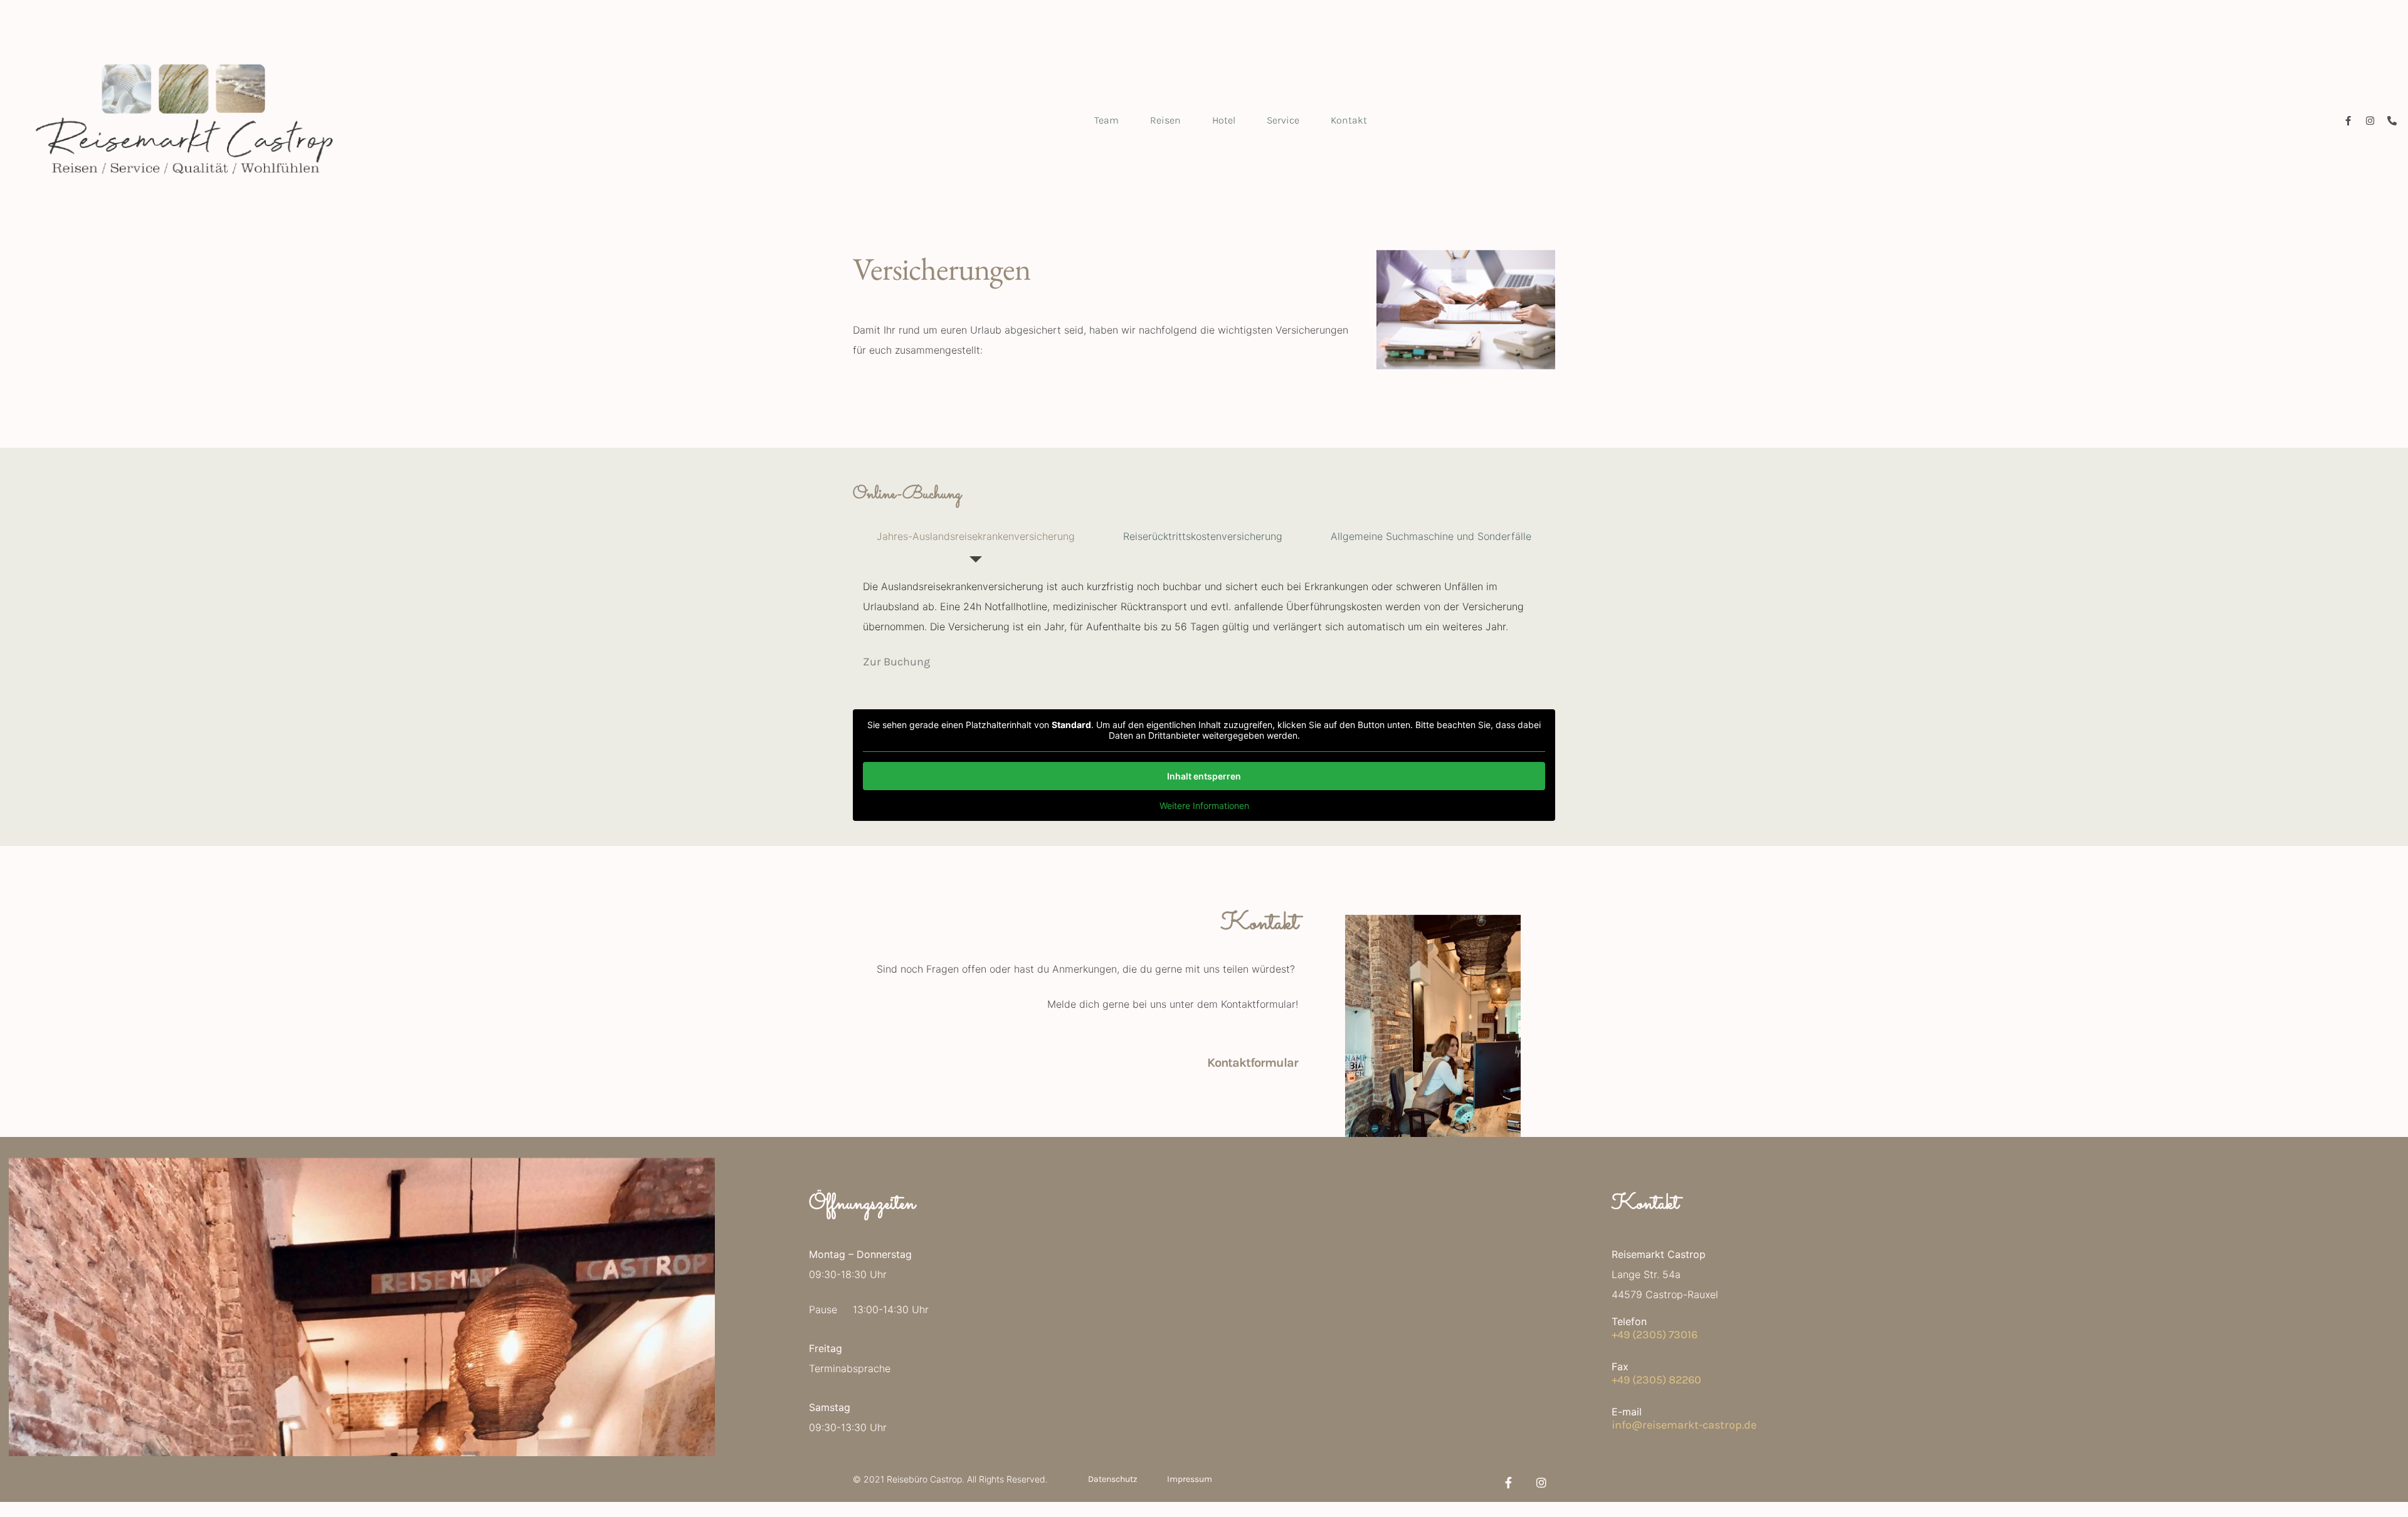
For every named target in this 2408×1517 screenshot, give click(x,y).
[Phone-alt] (2392, 121)
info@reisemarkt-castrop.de (1684, 1425)
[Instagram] (2370, 121)
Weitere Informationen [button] (1204, 806)
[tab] (976, 536)
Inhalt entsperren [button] (1204, 776)
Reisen (1165, 120)
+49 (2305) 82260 (1656, 1380)
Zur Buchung (896, 662)
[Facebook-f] (2348, 121)
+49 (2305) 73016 (1655, 1335)
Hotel (1224, 120)
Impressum (1190, 1479)
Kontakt (1349, 120)
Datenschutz (1113, 1479)
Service (1283, 120)
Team (1106, 120)
